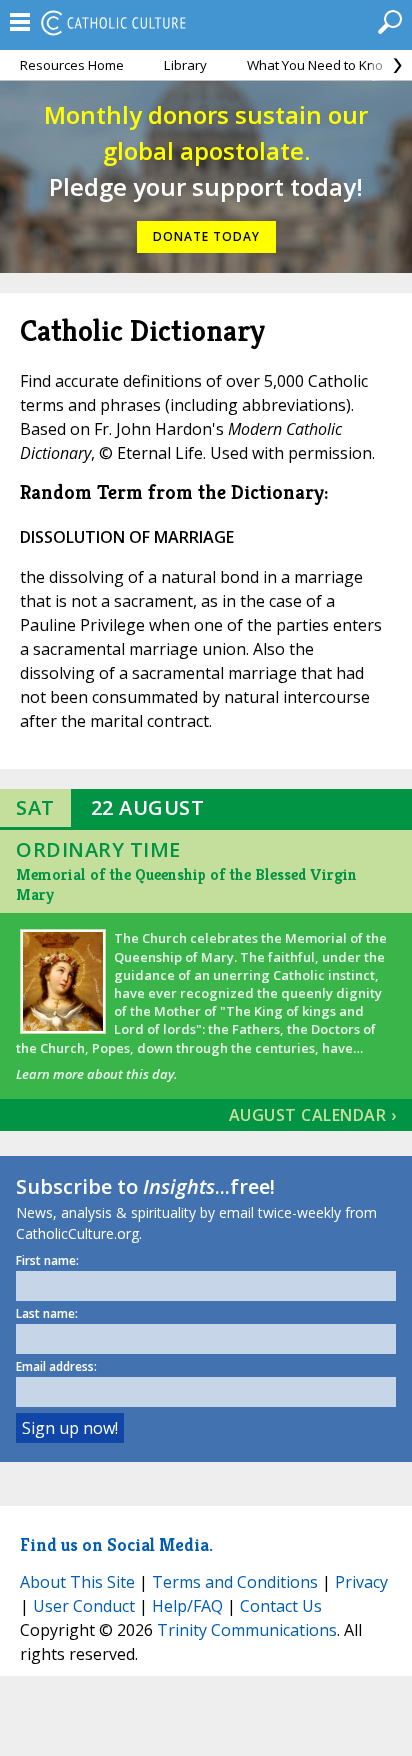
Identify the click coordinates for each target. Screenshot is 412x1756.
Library (185, 65)
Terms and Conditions (235, 1582)
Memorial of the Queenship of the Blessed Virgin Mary (186, 884)
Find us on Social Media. (116, 1544)
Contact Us (281, 1606)
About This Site (77, 1582)
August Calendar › (313, 1115)
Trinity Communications (247, 1630)
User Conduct (84, 1606)
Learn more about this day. (96, 1074)
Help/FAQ (187, 1606)
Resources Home (72, 65)
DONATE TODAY (206, 236)
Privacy (361, 1582)
